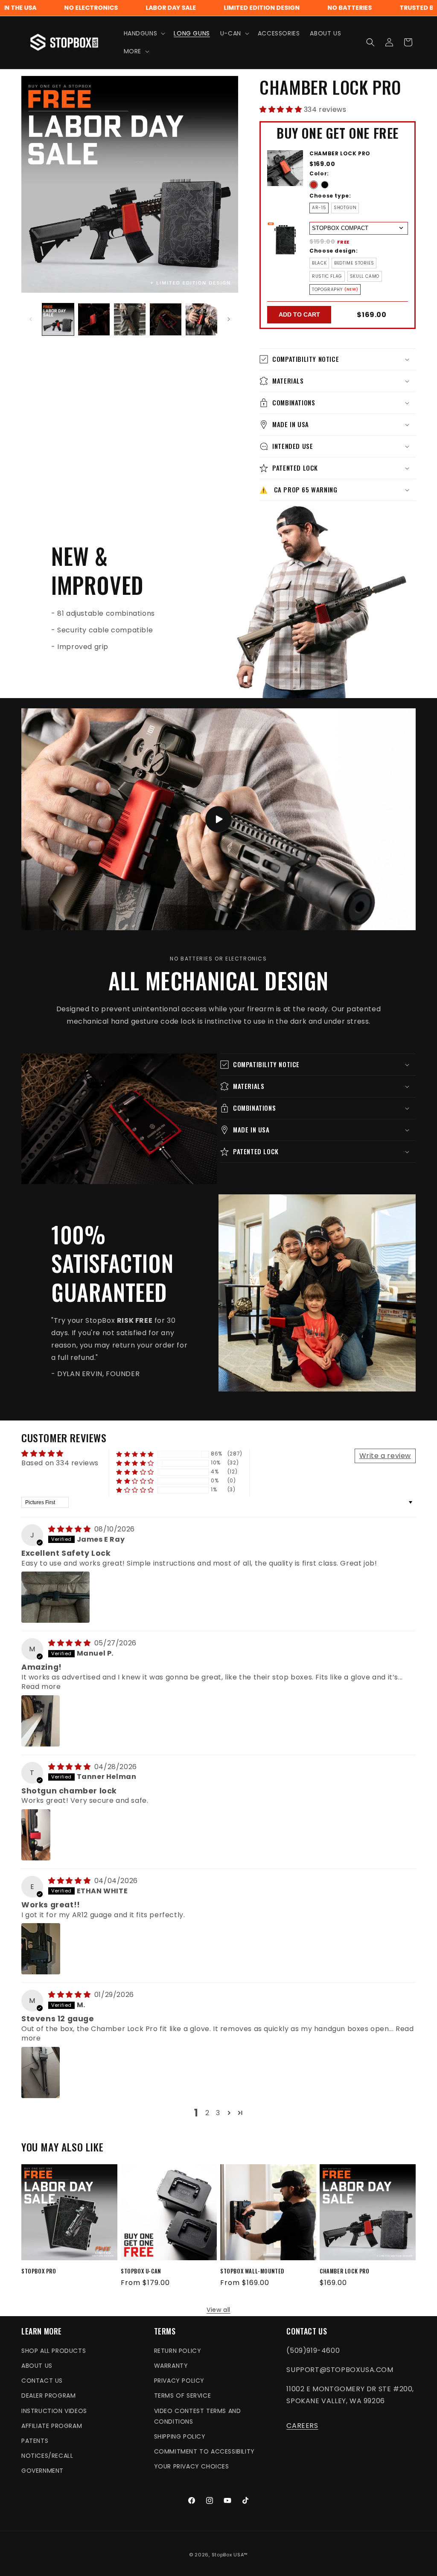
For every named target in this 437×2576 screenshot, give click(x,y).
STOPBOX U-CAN (141, 2271)
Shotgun (345, 208)
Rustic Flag (327, 276)
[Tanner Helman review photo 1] (36, 1835)
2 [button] (207, 2113)
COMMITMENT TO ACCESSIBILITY (204, 2451)
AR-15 (319, 208)
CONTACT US (42, 2381)
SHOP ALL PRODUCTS (54, 2351)
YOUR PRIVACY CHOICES (192, 2466)
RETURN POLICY (178, 2351)
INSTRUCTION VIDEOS (54, 2411)
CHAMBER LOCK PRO (345, 2271)
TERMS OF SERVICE (183, 2396)
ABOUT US (37, 2366)
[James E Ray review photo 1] (55, 1597)
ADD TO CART (299, 314)
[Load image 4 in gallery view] (166, 319)
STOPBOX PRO (39, 2271)
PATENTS (35, 2441)
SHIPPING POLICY (180, 2436)
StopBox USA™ (230, 2555)
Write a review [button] (385, 1456)
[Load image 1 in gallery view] (58, 319)
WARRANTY (171, 2366)
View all (218, 2310)
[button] (144, 33)
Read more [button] (41, 1687)
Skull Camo (365, 276)
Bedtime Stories (354, 263)
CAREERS (302, 2426)
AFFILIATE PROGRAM (52, 2426)
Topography (327, 290)
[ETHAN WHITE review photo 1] (41, 1949)
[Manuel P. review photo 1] (41, 1721)
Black (319, 263)
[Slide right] (229, 319)
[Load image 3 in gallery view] (130, 319)
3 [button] (218, 2113)
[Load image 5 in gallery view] (201, 319)
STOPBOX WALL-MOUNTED (252, 2271)
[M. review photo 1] (41, 2072)
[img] (70, 1529)
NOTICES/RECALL (47, 2456)
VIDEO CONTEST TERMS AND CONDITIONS (198, 2416)
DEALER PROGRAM (48, 2396)
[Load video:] (218, 819)
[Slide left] (31, 319)
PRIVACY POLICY (179, 2381)
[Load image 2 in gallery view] (94, 319)
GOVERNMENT (42, 2471)
